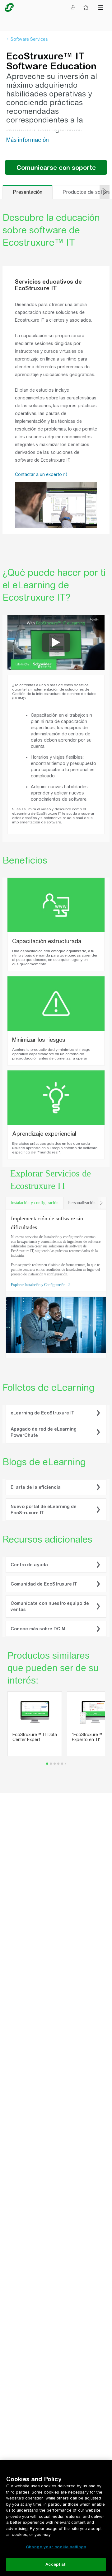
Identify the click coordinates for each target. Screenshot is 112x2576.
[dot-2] (55, 1764)
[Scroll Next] (101, 1203)
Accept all (56, 2564)
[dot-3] (58, 1764)
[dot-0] (47, 1764)
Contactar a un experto (39, 474)
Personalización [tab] (82, 1203)
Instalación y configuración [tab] (35, 1203)
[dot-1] (51, 1764)
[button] (65, 475)
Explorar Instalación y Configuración (39, 1285)
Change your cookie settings (56, 2547)
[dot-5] (65, 1764)
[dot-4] (62, 1764)
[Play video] (56, 642)
